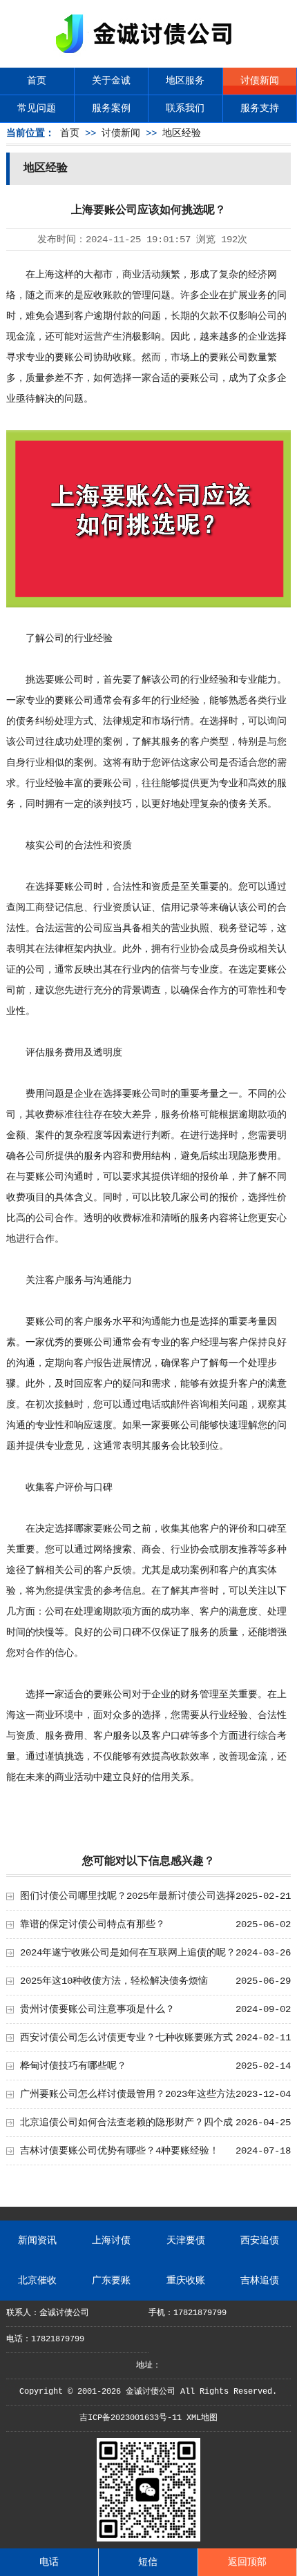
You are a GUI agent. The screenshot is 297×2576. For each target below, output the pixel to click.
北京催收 (37, 2281)
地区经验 (182, 133)
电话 (49, 2562)
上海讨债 (111, 2241)
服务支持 (260, 108)
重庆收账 (186, 2281)
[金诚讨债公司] (148, 56)
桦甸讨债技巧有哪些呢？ (73, 2066)
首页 (37, 81)
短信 (148, 2562)
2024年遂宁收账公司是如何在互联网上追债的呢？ (128, 1953)
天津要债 (186, 2241)
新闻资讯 (37, 2241)
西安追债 (260, 2241)
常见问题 (37, 108)
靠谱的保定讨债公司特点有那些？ (93, 1924)
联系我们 (185, 108)
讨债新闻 (260, 81)
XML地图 (202, 2418)
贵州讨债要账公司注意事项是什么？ (97, 2009)
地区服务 (185, 81)
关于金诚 (111, 81)
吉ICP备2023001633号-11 (131, 2418)
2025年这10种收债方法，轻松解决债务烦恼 (114, 1981)
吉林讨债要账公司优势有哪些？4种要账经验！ (119, 2151)
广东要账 (111, 2281)
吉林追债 (260, 2281)
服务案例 (111, 108)
